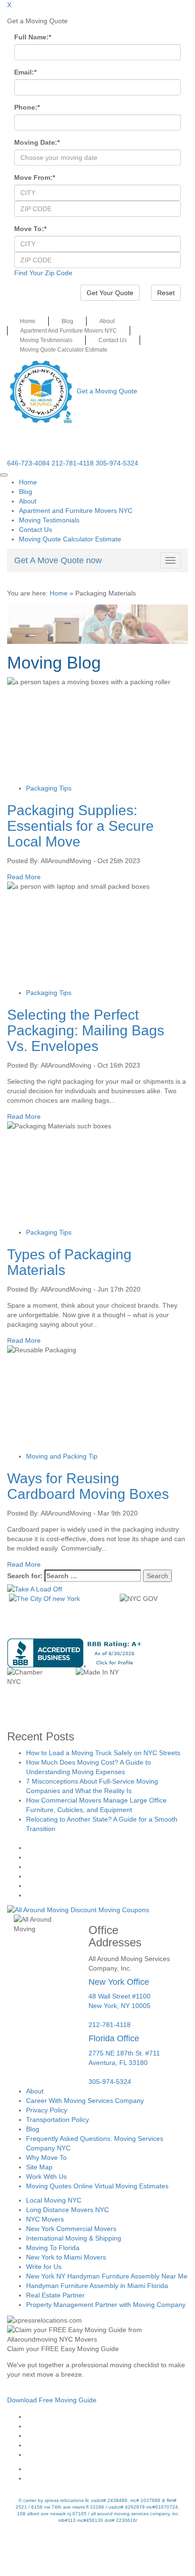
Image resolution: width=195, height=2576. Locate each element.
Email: (25, 72)
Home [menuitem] (28, 482)
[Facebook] (107, 2417)
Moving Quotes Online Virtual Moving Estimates (97, 2186)
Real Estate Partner (55, 2295)
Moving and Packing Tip (62, 1456)
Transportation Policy (58, 2120)
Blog (67, 321)
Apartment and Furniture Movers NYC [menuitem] (76, 511)
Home (28, 321)
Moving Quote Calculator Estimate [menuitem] (70, 539)
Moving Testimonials (46, 340)
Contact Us (113, 340)
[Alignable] (107, 2469)
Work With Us (46, 2176)
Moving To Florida (53, 2248)
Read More (24, 877)
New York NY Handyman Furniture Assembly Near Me (107, 2276)
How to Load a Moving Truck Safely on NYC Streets (103, 1753)
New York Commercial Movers (71, 2229)
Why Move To (46, 2158)
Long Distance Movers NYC (67, 2210)
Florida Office (114, 2038)
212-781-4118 (73, 463)
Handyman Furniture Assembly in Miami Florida (97, 2286)
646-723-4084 (28, 463)
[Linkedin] (107, 2455)
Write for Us (44, 2267)
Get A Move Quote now (58, 560)
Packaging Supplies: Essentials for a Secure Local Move (80, 826)
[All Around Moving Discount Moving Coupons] (78, 1909)
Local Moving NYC (54, 2200)
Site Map (39, 2167)
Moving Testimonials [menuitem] (49, 520)
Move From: (35, 177)
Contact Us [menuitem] (35, 530)
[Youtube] (107, 2436)
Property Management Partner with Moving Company (106, 2305)
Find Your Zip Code (43, 273)
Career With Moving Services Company (85, 2101)
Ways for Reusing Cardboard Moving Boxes (88, 1486)
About (107, 321)
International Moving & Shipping (74, 2238)
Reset (166, 293)
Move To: (30, 229)
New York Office (119, 1982)
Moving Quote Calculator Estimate (64, 350)
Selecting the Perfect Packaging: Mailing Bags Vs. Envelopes (86, 1030)
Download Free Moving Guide (52, 2400)
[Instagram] (107, 2426)
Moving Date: (37, 142)
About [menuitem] (28, 501)
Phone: (27, 107)
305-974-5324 (117, 463)
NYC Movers (45, 2219)
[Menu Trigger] (4, 475)
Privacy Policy (47, 2110)
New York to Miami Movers (66, 2257)
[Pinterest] (107, 2445)
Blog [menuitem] (26, 492)
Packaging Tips (49, 788)
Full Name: (33, 37)
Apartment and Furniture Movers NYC (69, 331)
